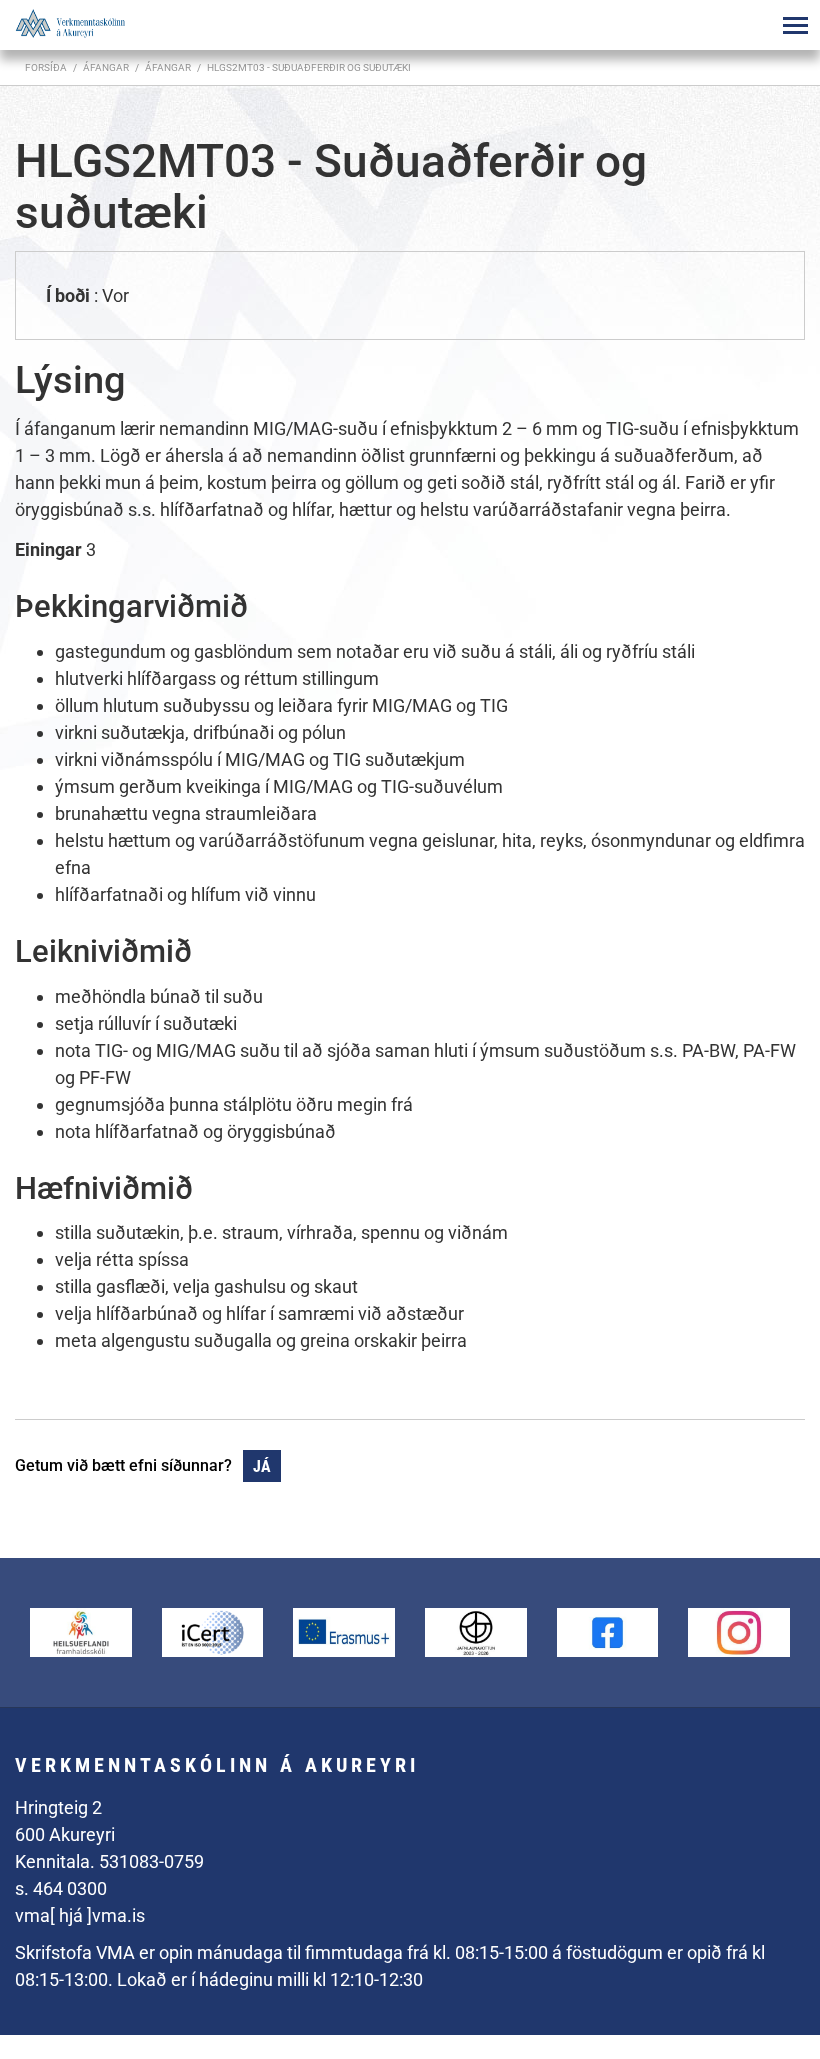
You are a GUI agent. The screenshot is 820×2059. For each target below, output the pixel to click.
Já (262, 1466)
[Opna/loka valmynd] (795, 25)
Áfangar (168, 67)
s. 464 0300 (61, 1888)
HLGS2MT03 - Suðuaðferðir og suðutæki (309, 67)
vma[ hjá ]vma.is (80, 1915)
